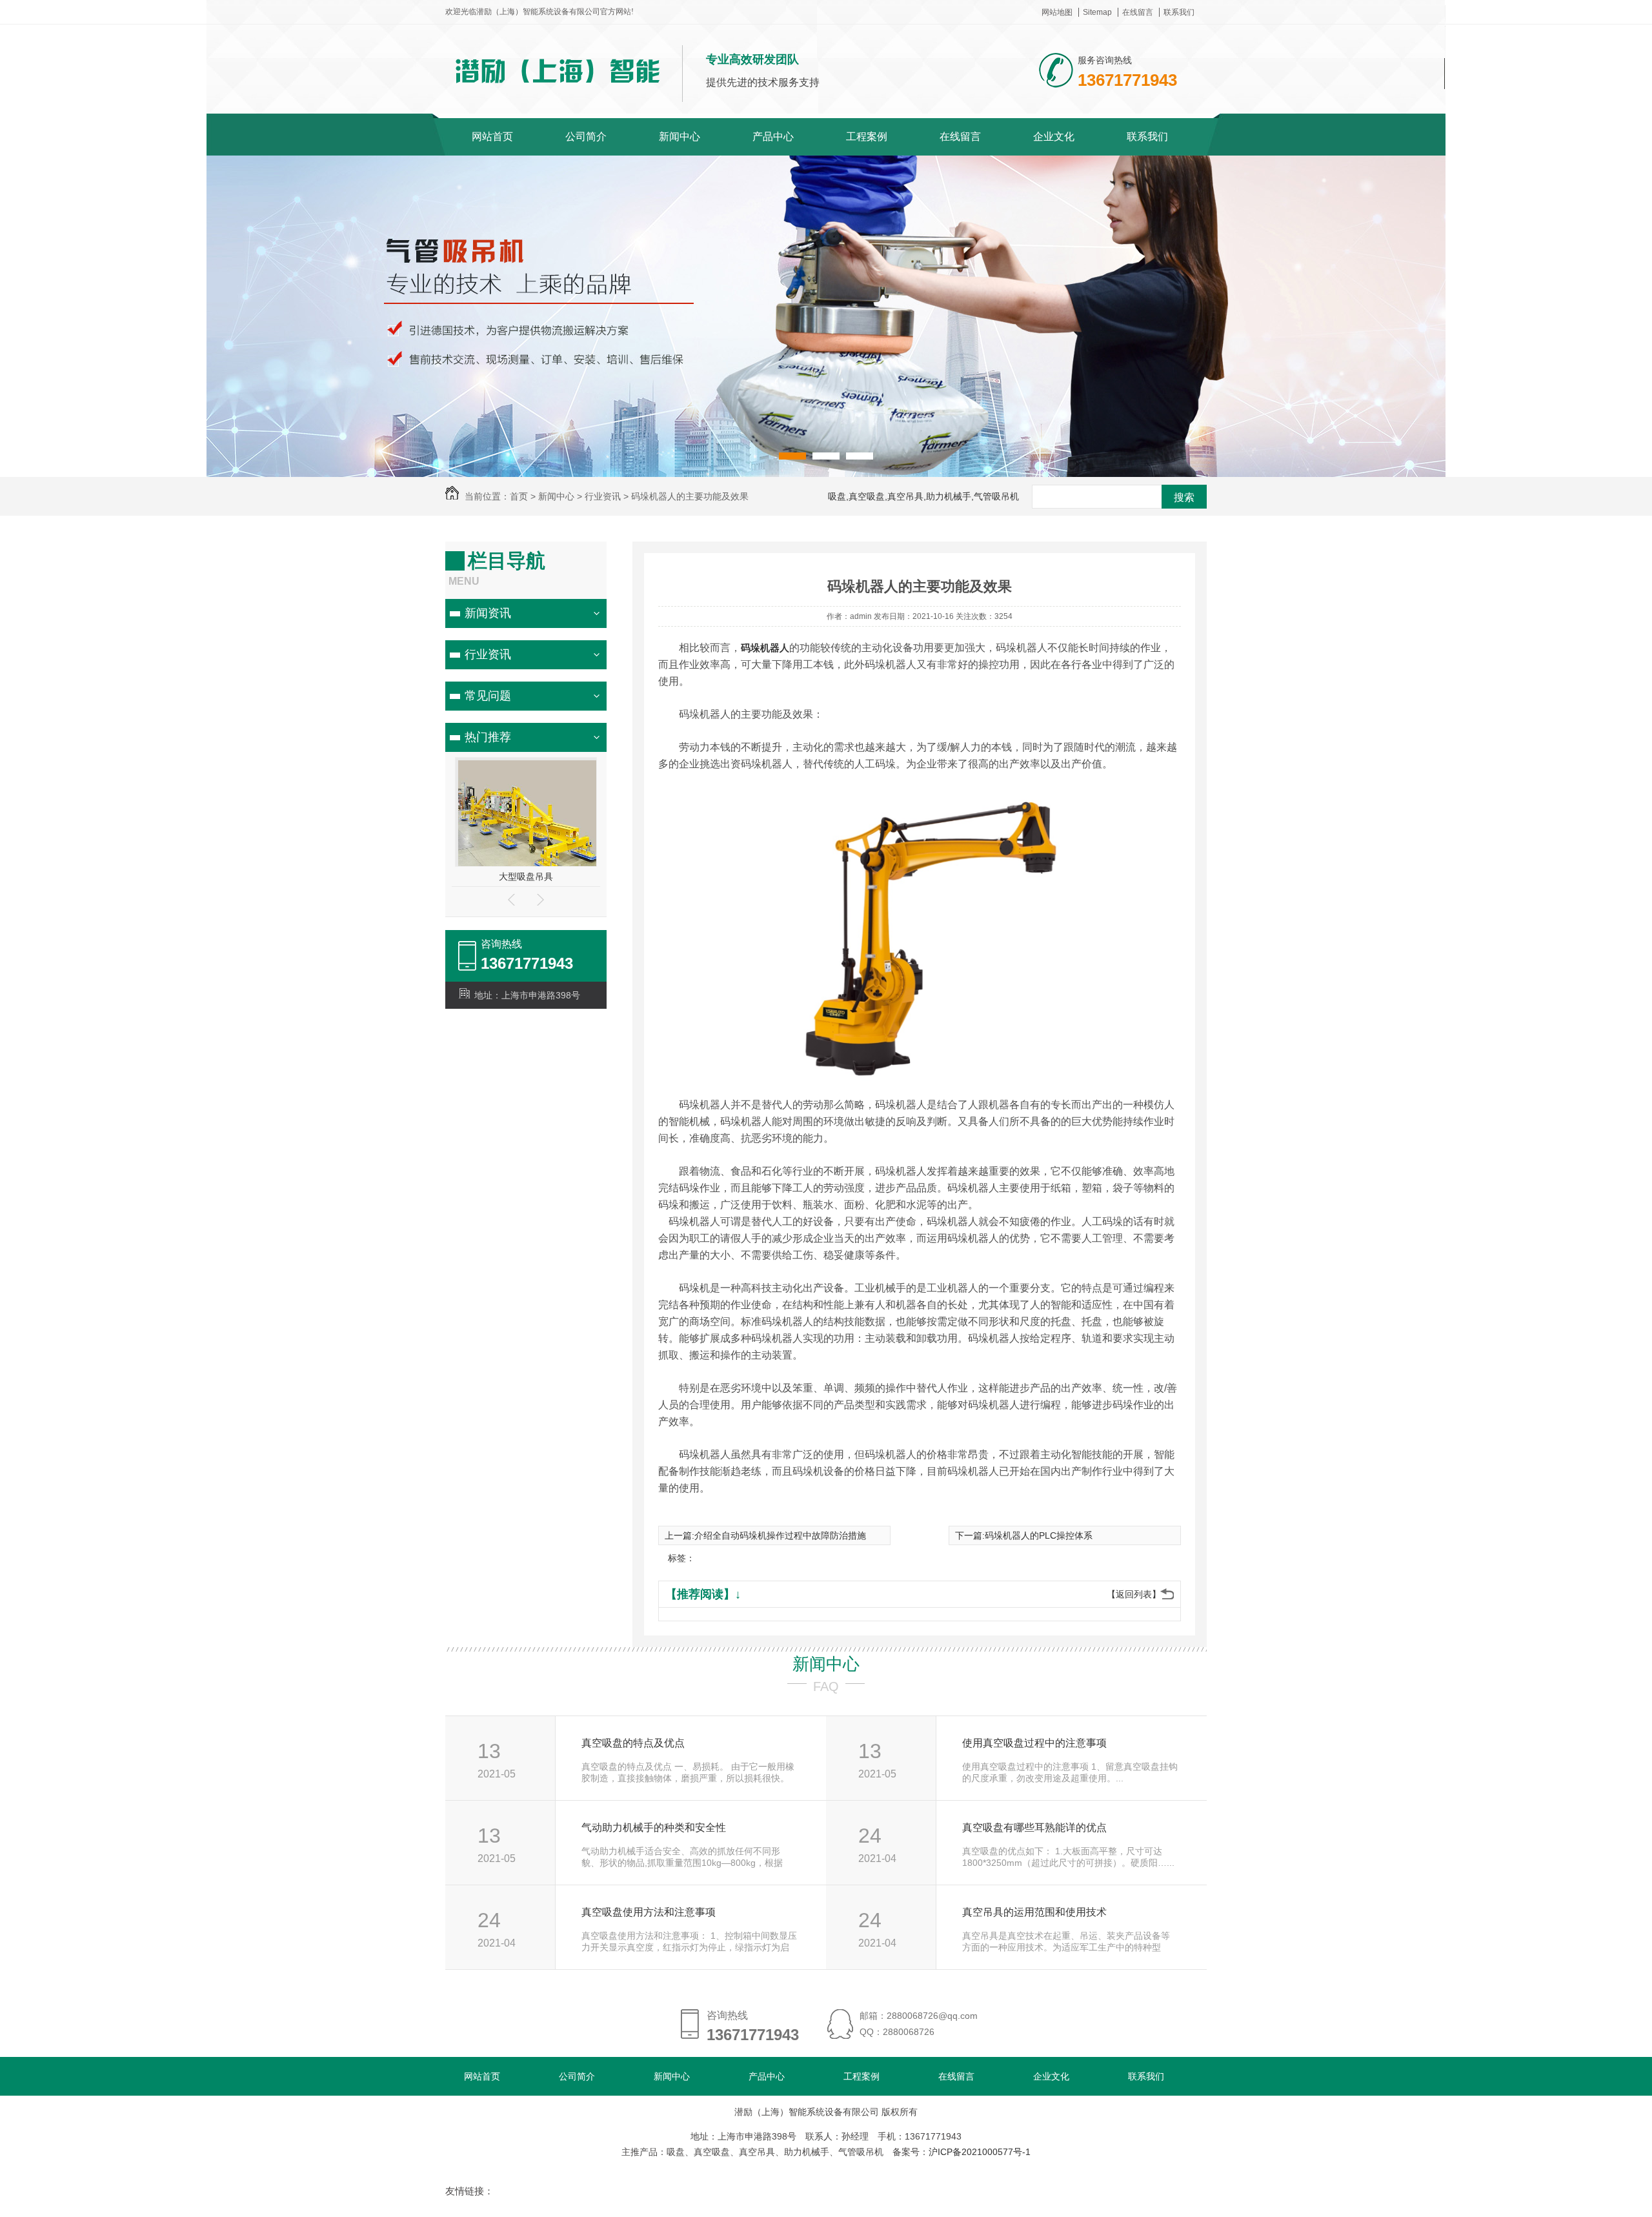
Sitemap (1097, 12)
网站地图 (1057, 12)
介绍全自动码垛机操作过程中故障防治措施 (780, 1535)
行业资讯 (488, 654)
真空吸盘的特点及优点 (633, 1743)
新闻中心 (680, 137)
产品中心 (773, 137)
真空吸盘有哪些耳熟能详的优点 (1034, 1827)
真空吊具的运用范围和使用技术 (1034, 1912)
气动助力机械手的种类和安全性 (654, 1827)
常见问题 (488, 696)
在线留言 (1138, 12)
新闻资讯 (488, 613)
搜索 (1184, 497)
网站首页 (492, 137)
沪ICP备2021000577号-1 (980, 2152)
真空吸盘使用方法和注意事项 (649, 1912)
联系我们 (1179, 12)
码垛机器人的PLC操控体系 (1039, 1535)
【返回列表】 (1134, 1594)
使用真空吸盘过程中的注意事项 (1034, 1743)
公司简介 (586, 137)
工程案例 (867, 137)
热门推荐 (488, 737)
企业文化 (1054, 137)
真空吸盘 (526, 876)
